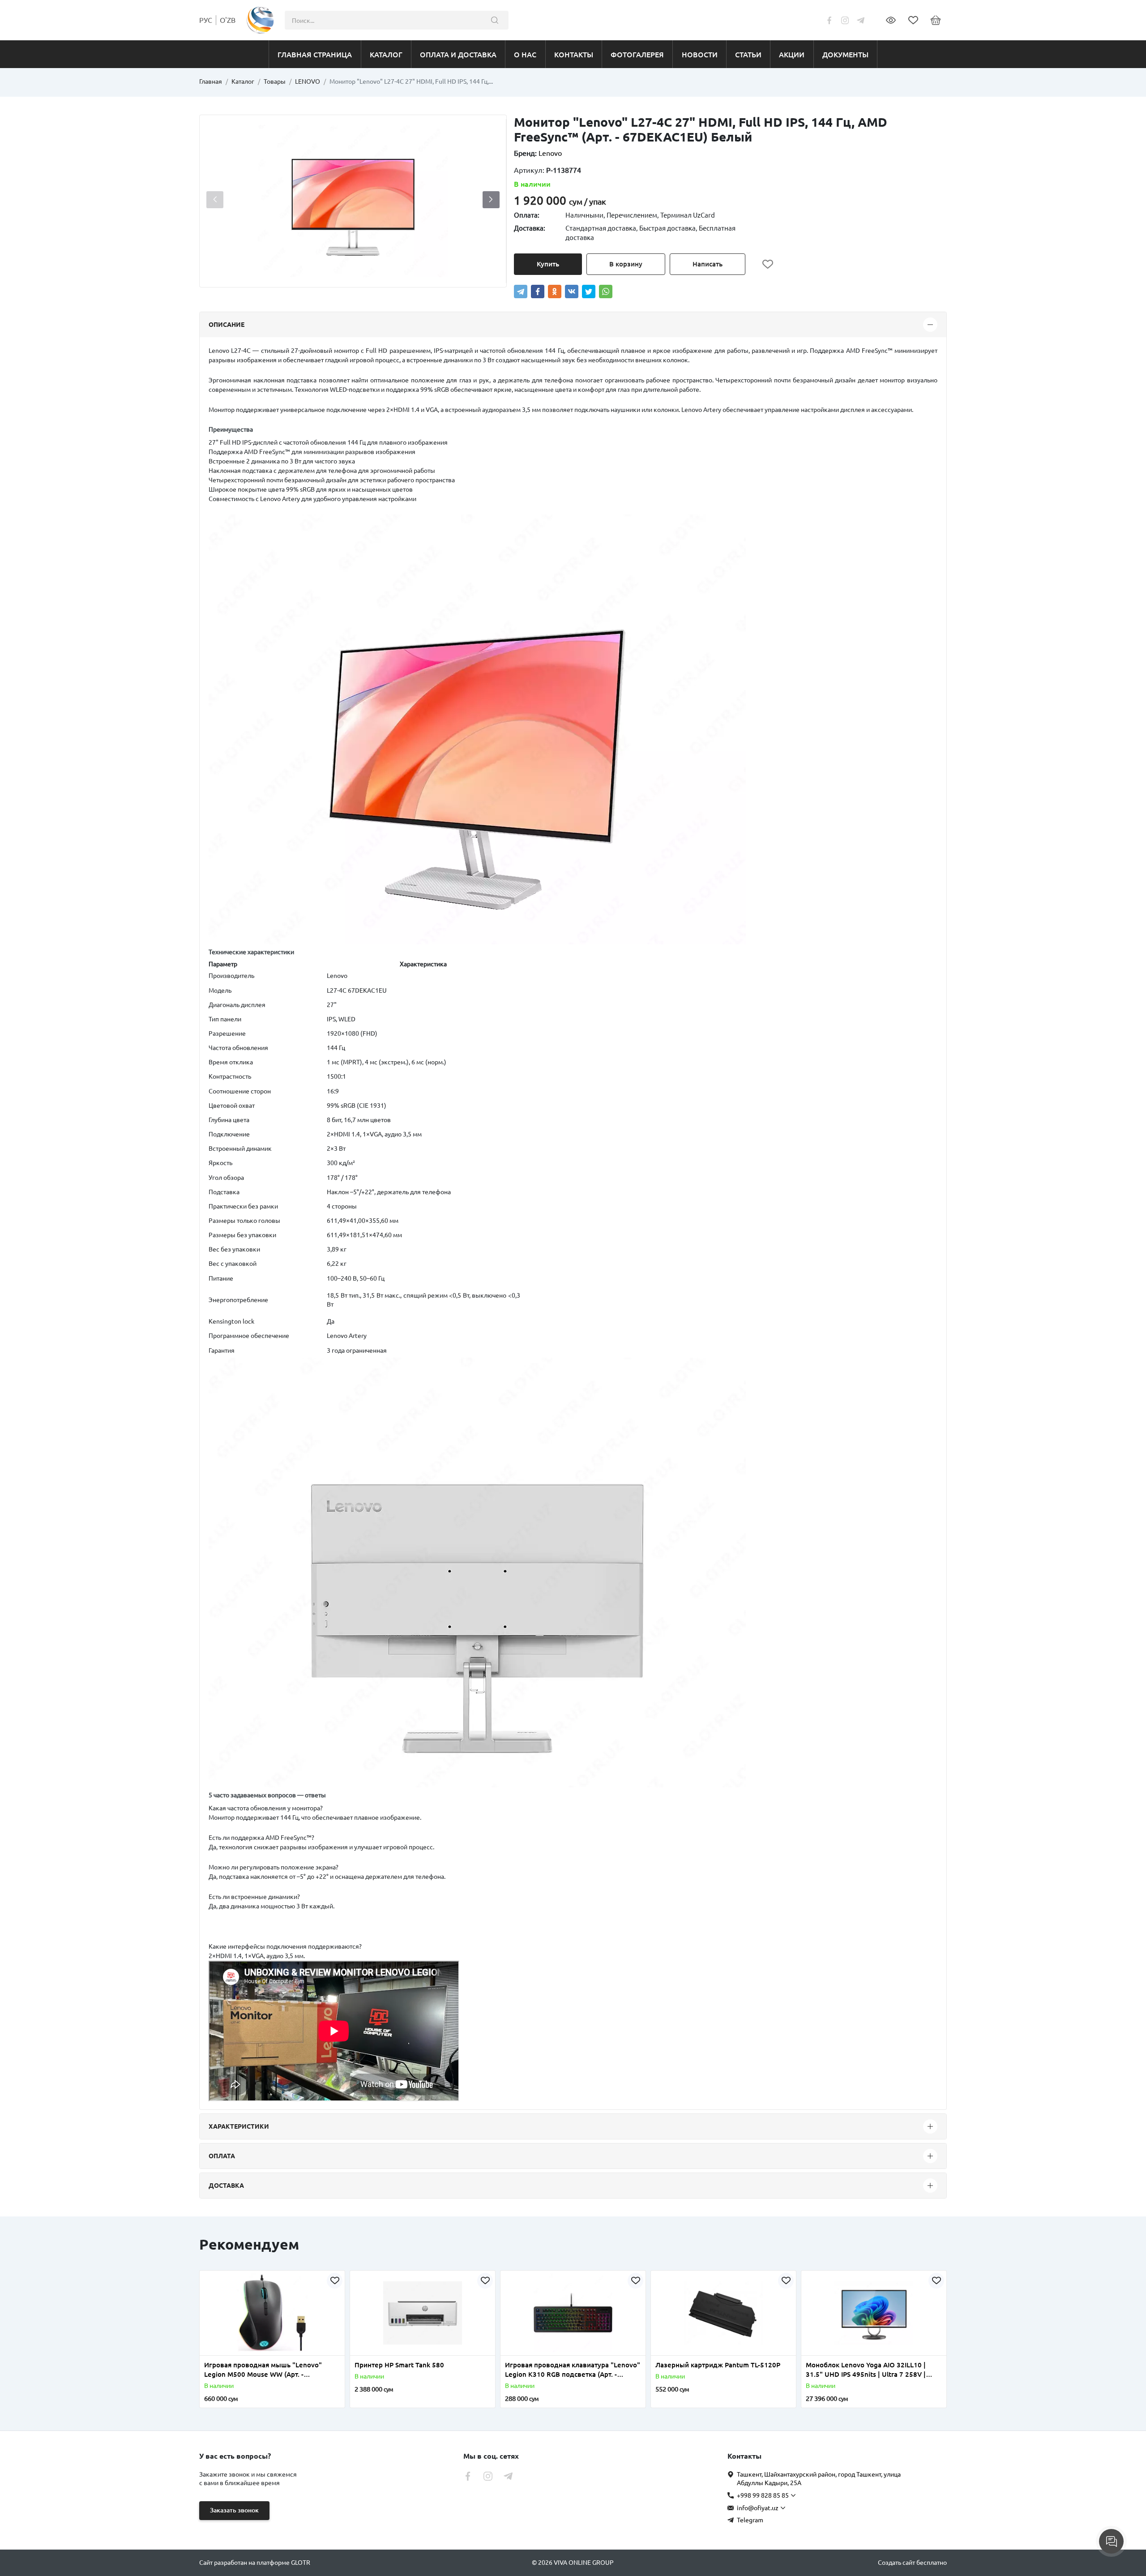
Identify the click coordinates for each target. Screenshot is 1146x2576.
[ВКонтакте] (572, 291)
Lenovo (550, 153)
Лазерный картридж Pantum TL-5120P (718, 2365)
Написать (708, 264)
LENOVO (308, 81)
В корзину (626, 264)
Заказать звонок (234, 2510)
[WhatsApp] (606, 291)
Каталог (243, 81)
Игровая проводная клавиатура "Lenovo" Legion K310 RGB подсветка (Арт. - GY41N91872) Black (573, 2370)
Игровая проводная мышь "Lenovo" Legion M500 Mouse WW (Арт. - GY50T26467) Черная (263, 2370)
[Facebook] (538, 291)
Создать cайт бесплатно (912, 2563)
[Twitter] (589, 291)
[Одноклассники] (555, 291)
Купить (548, 264)
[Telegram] (521, 291)
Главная (211, 81)
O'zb (228, 20)
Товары (275, 81)
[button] (491, 200)
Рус (206, 20)
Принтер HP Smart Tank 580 (399, 2365)
